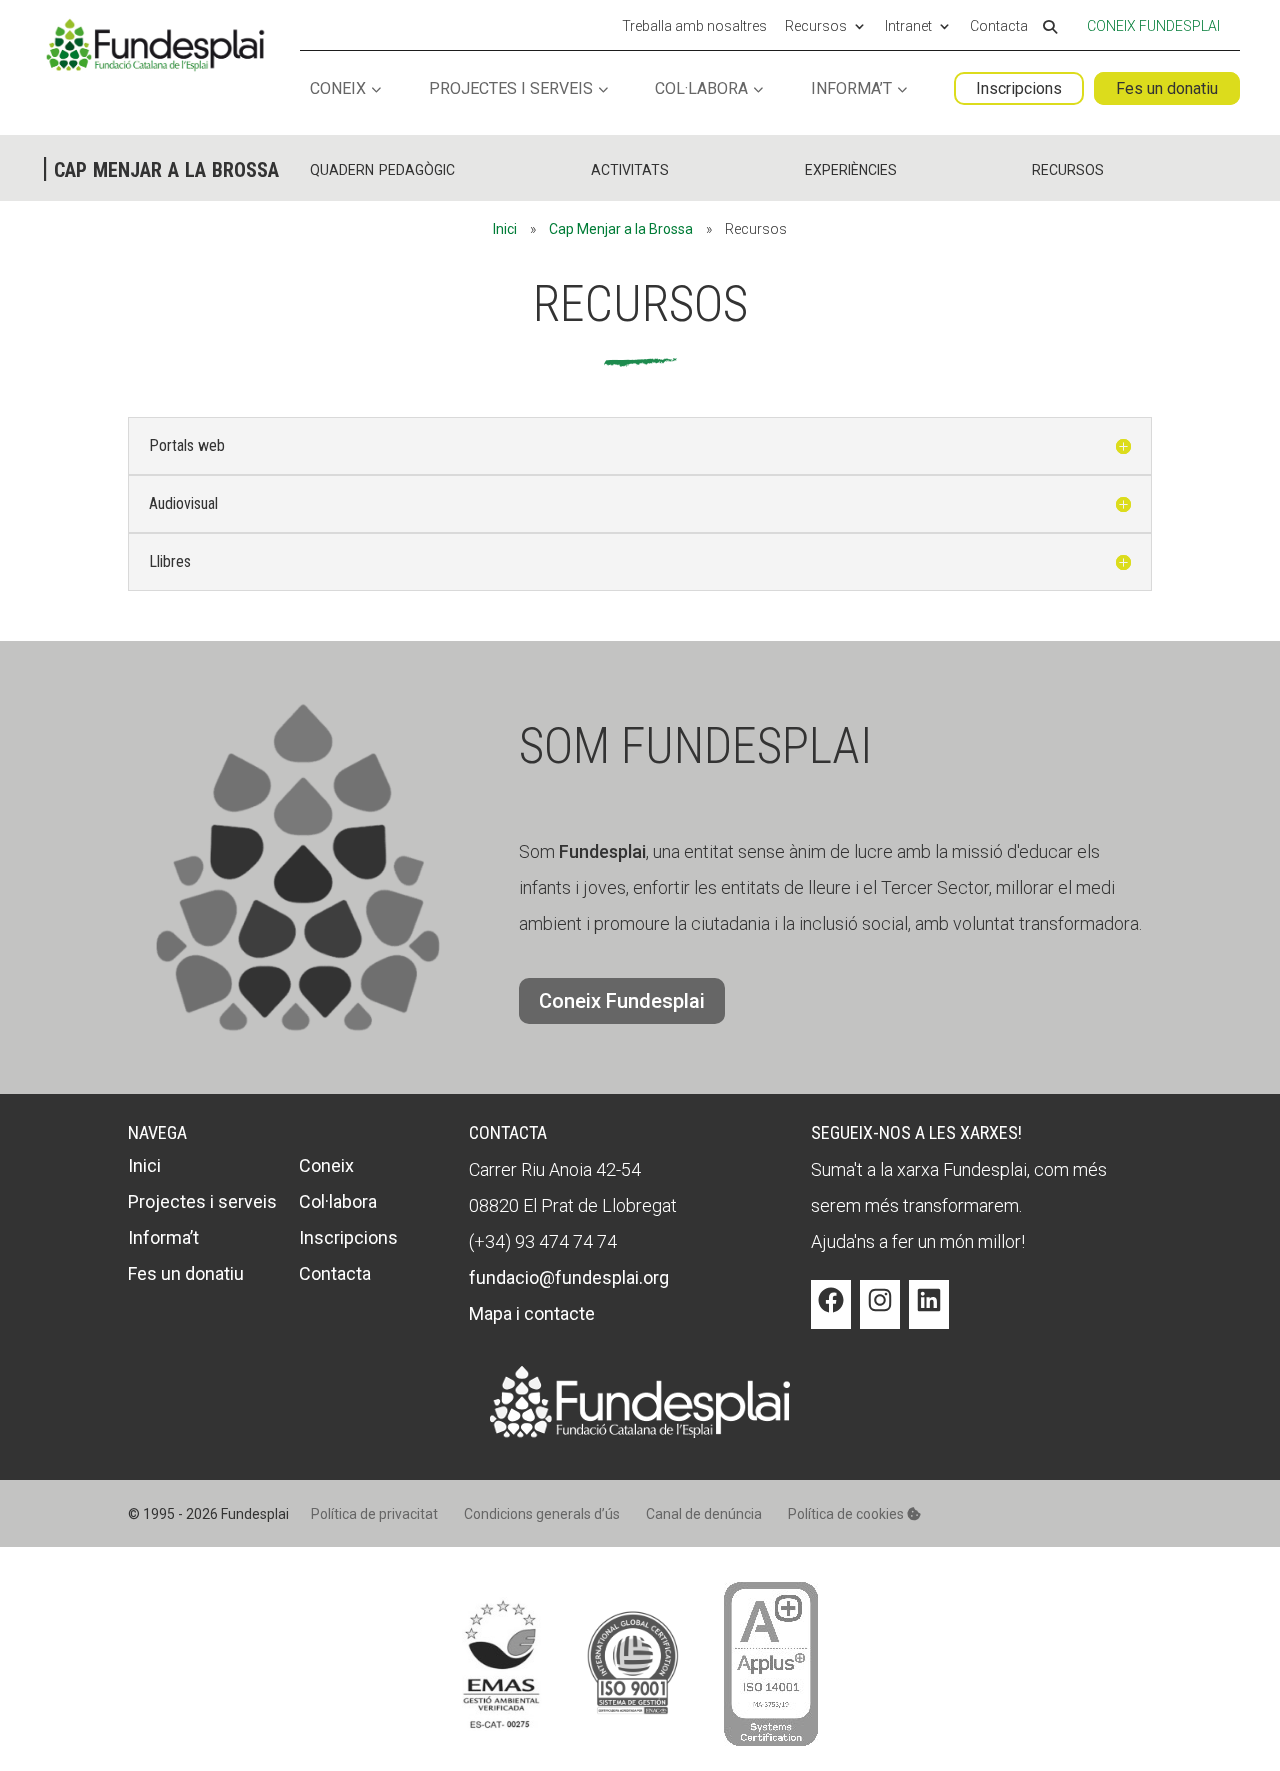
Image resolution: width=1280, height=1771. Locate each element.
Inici (505, 229)
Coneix (338, 89)
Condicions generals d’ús (542, 1514)
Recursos (816, 27)
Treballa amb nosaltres (694, 27)
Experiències (851, 168)
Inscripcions (1019, 88)
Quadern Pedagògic (382, 168)
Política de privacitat (374, 1514)
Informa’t (851, 89)
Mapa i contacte (532, 1313)
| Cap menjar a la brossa (160, 167)
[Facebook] (831, 1315)
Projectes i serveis (511, 89)
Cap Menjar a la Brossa (621, 229)
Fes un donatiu (1167, 88)
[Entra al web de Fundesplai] (640, 1431)
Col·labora (701, 89)
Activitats (630, 168)
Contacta (999, 27)
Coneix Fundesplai (1153, 26)
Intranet (908, 27)
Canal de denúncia (704, 1514)
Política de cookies (847, 1514)
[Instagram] (880, 1315)
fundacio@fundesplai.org (569, 1277)
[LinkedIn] (929, 1315)
